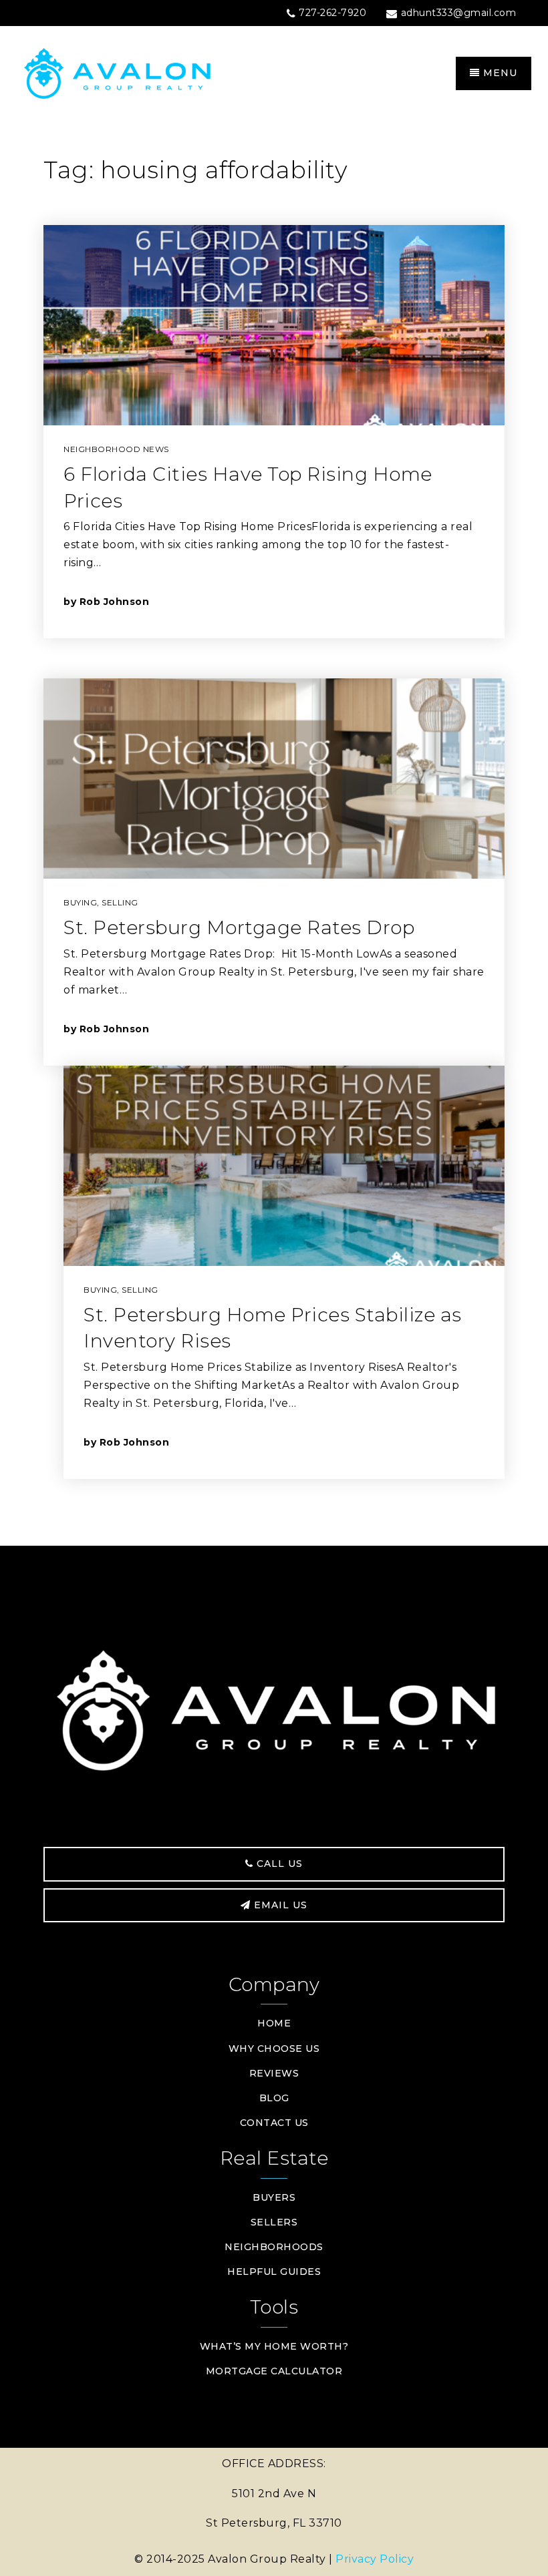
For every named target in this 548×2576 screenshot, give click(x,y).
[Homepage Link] (145, 72)
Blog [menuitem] (274, 2098)
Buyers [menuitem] (274, 2197)
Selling (120, 902)
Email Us (279, 1905)
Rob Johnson (115, 602)
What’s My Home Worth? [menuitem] (274, 2346)
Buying (80, 902)
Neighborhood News (116, 449)
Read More (423, 601)
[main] (274, 834)
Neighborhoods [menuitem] (274, 2247)
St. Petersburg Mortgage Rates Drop (239, 927)
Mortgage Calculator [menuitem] (274, 2371)
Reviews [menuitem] (274, 2073)
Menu (499, 73)
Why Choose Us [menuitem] (274, 2049)
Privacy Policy (375, 2559)
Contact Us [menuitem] (274, 2123)
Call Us (278, 1864)
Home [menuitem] (274, 2023)
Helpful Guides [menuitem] (274, 2272)
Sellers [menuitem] (274, 2222)
